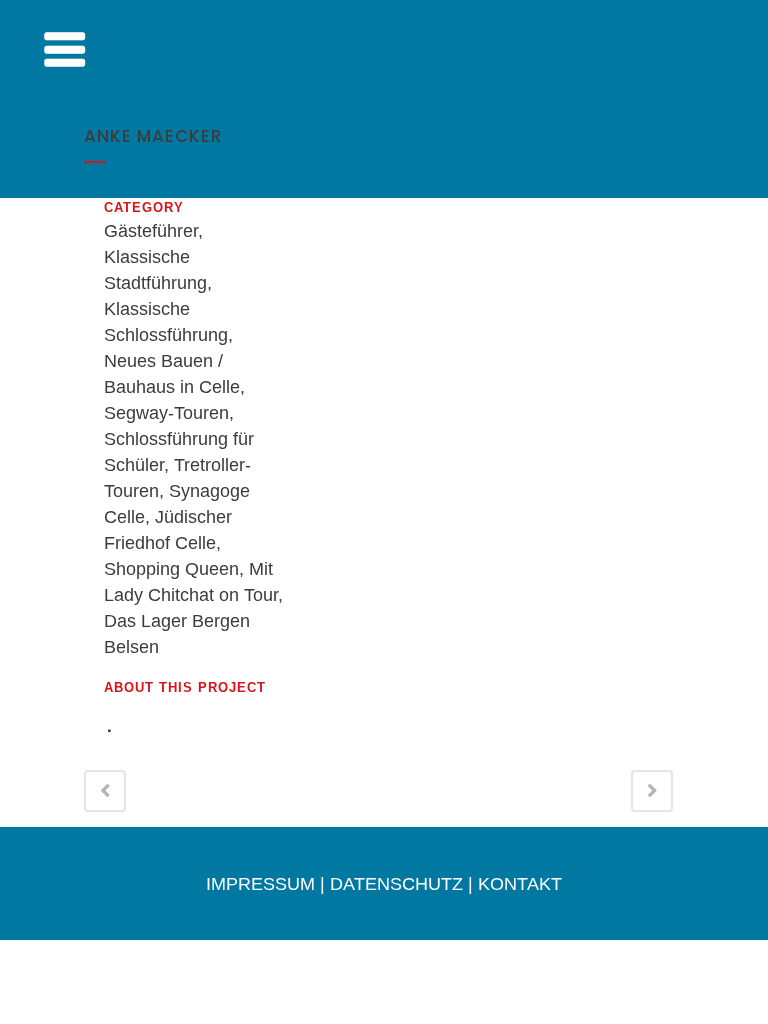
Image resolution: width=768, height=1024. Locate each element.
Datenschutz (396, 884)
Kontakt (520, 884)
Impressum (260, 884)
